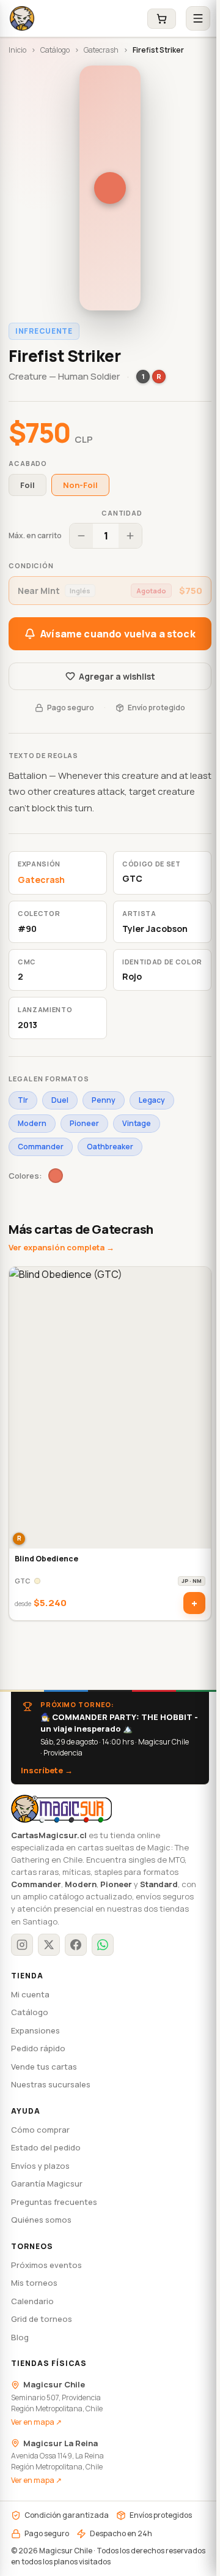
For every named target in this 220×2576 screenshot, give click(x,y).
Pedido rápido (38, 2048)
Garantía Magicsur (47, 2184)
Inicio (17, 50)
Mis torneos (34, 2283)
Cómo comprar (40, 2130)
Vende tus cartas (44, 2067)
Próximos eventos (46, 2265)
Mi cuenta (30, 1994)
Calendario (32, 2301)
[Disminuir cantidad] (81, 536)
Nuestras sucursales (51, 2084)
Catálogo (55, 50)
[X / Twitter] (49, 1945)
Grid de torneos (42, 2319)
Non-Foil (80, 485)
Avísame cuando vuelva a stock (118, 634)
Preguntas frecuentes (54, 2202)
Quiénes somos (41, 2220)
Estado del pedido (46, 2147)
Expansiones (35, 2030)
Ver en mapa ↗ (36, 2422)
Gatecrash (101, 50)
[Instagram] (22, 1945)
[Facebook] (76, 1945)
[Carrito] (162, 19)
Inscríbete (47, 1770)
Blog (20, 2337)
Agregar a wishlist (117, 676)
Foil (28, 485)
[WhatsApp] (103, 1945)
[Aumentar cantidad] (130, 536)
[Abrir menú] (198, 18)
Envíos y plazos (40, 2166)
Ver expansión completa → (61, 1247)
